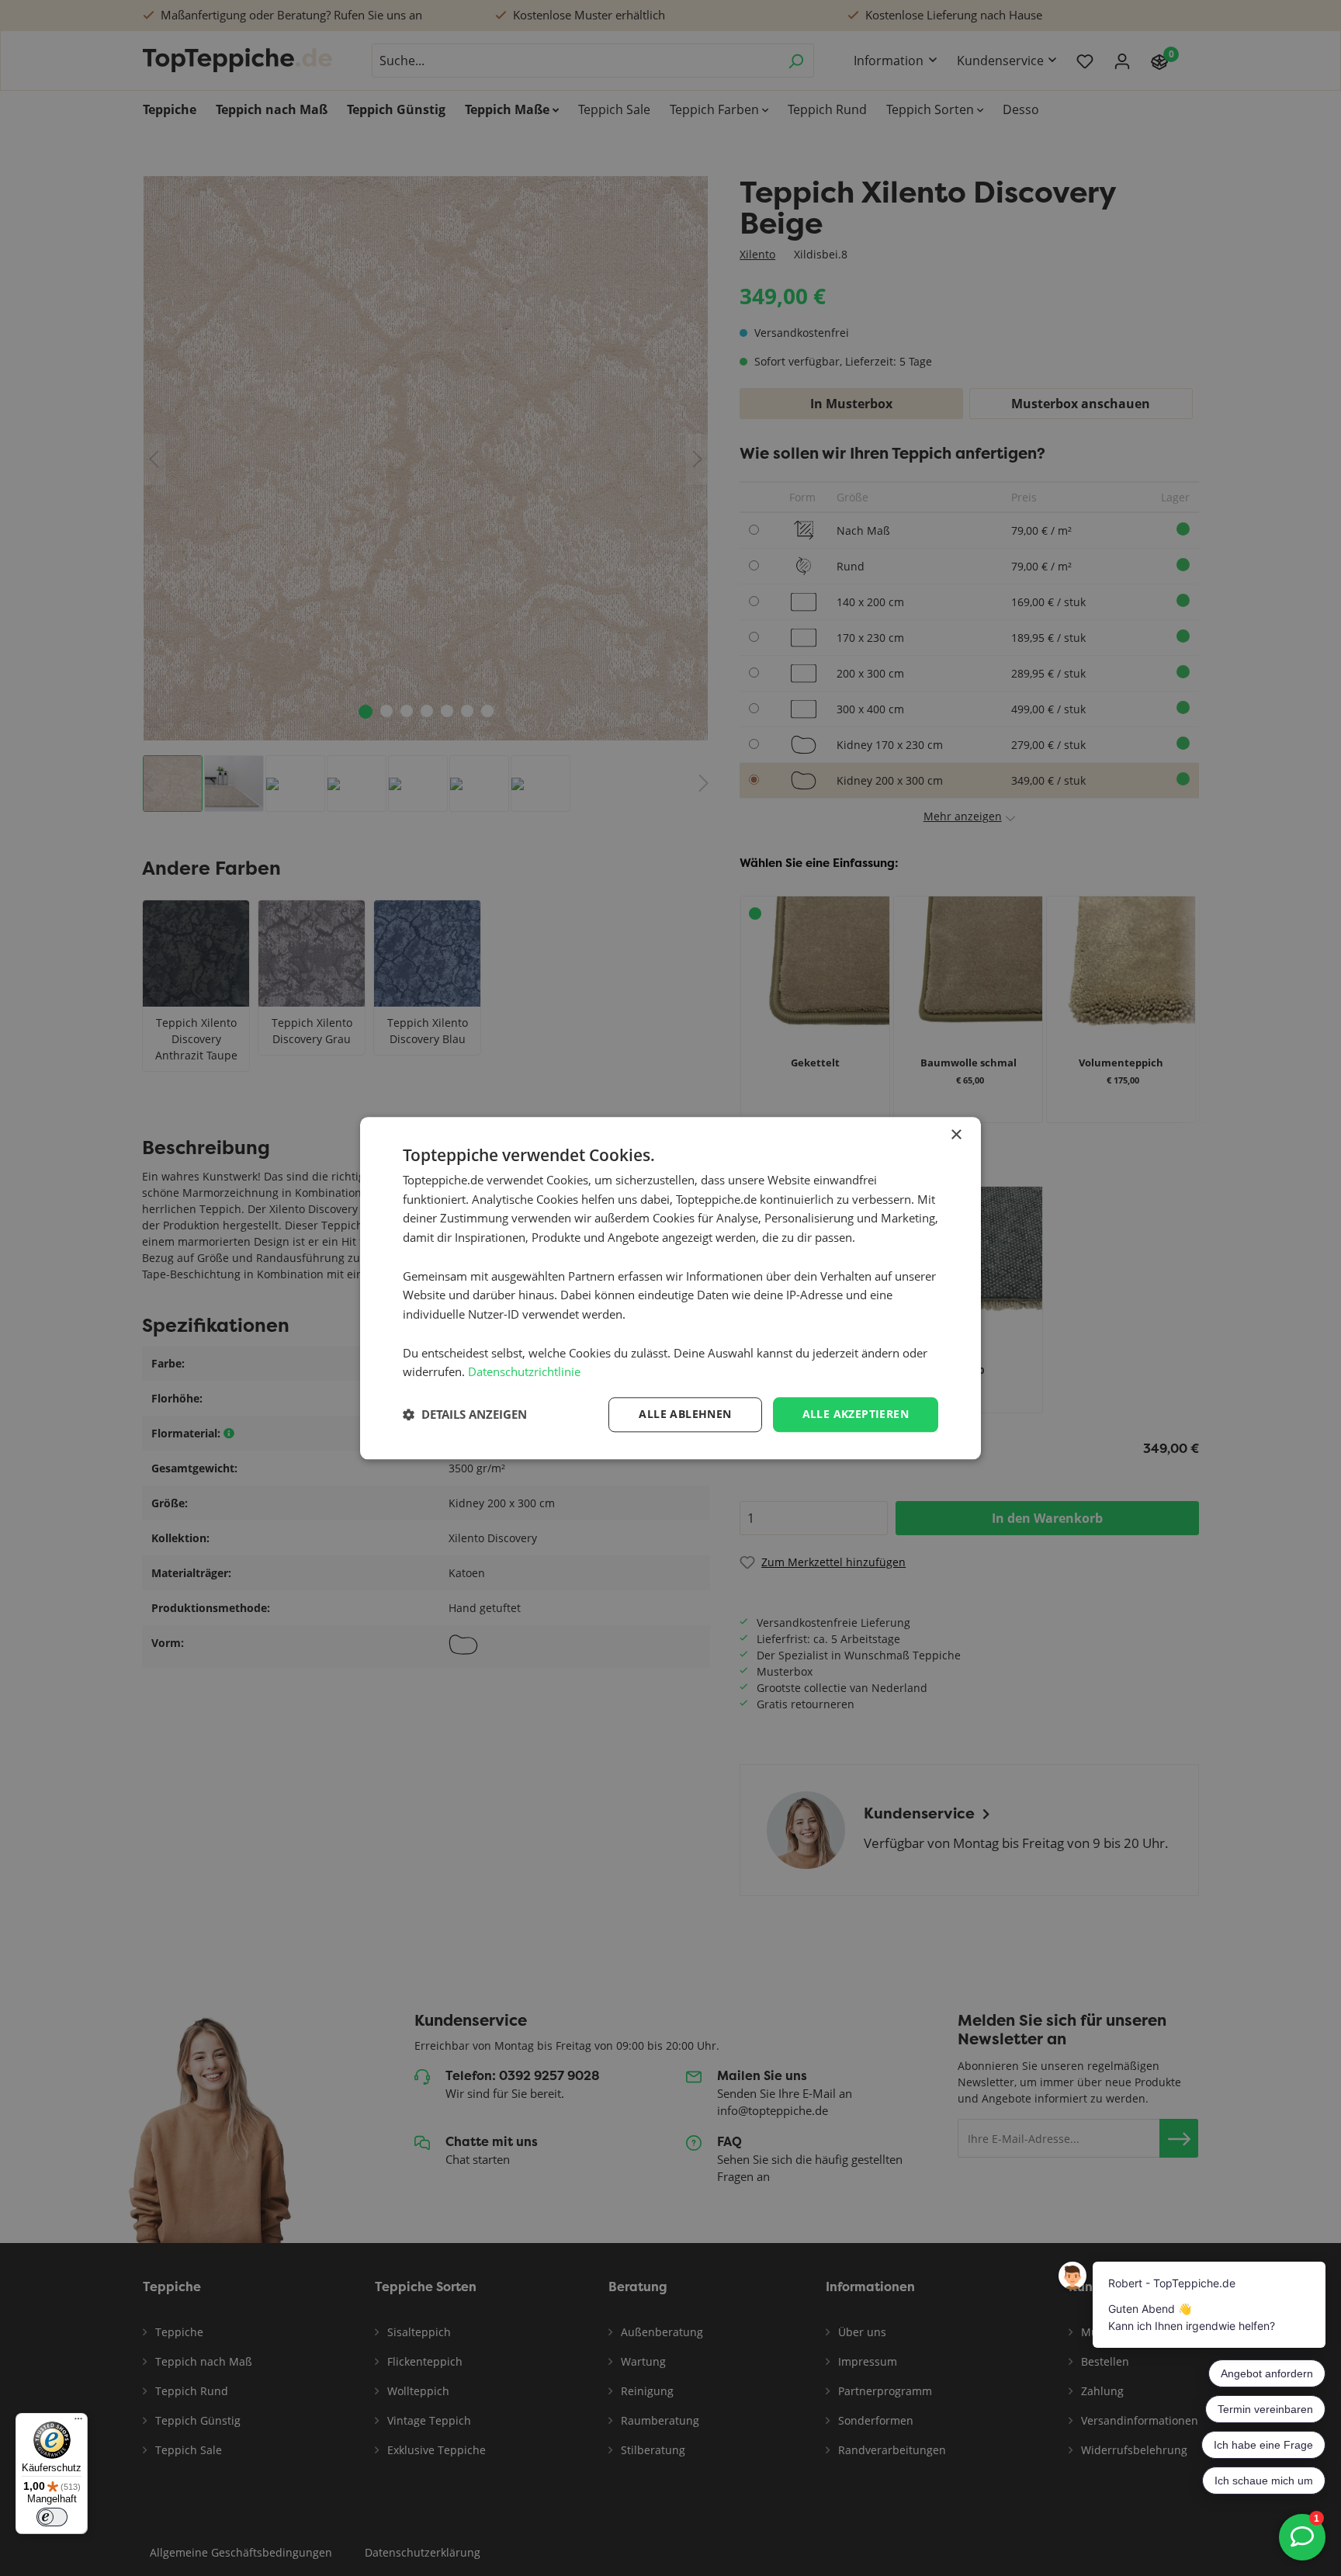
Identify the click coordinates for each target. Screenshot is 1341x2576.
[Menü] (78, 2422)
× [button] (956, 1135)
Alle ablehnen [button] (685, 1414)
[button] (465, 1415)
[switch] (52, 2517)
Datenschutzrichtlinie (524, 1372)
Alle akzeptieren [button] (856, 1414)
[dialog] (670, 1288)
